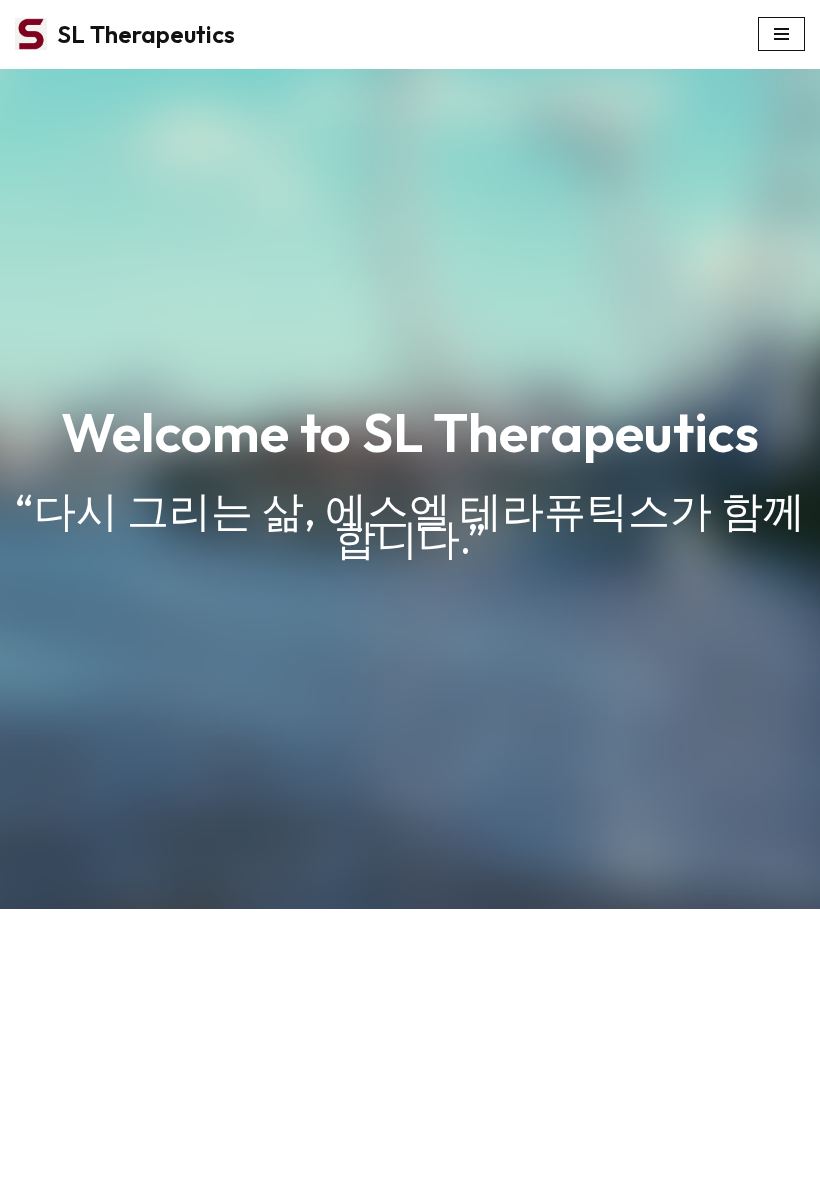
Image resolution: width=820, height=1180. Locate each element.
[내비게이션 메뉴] (781, 34)
